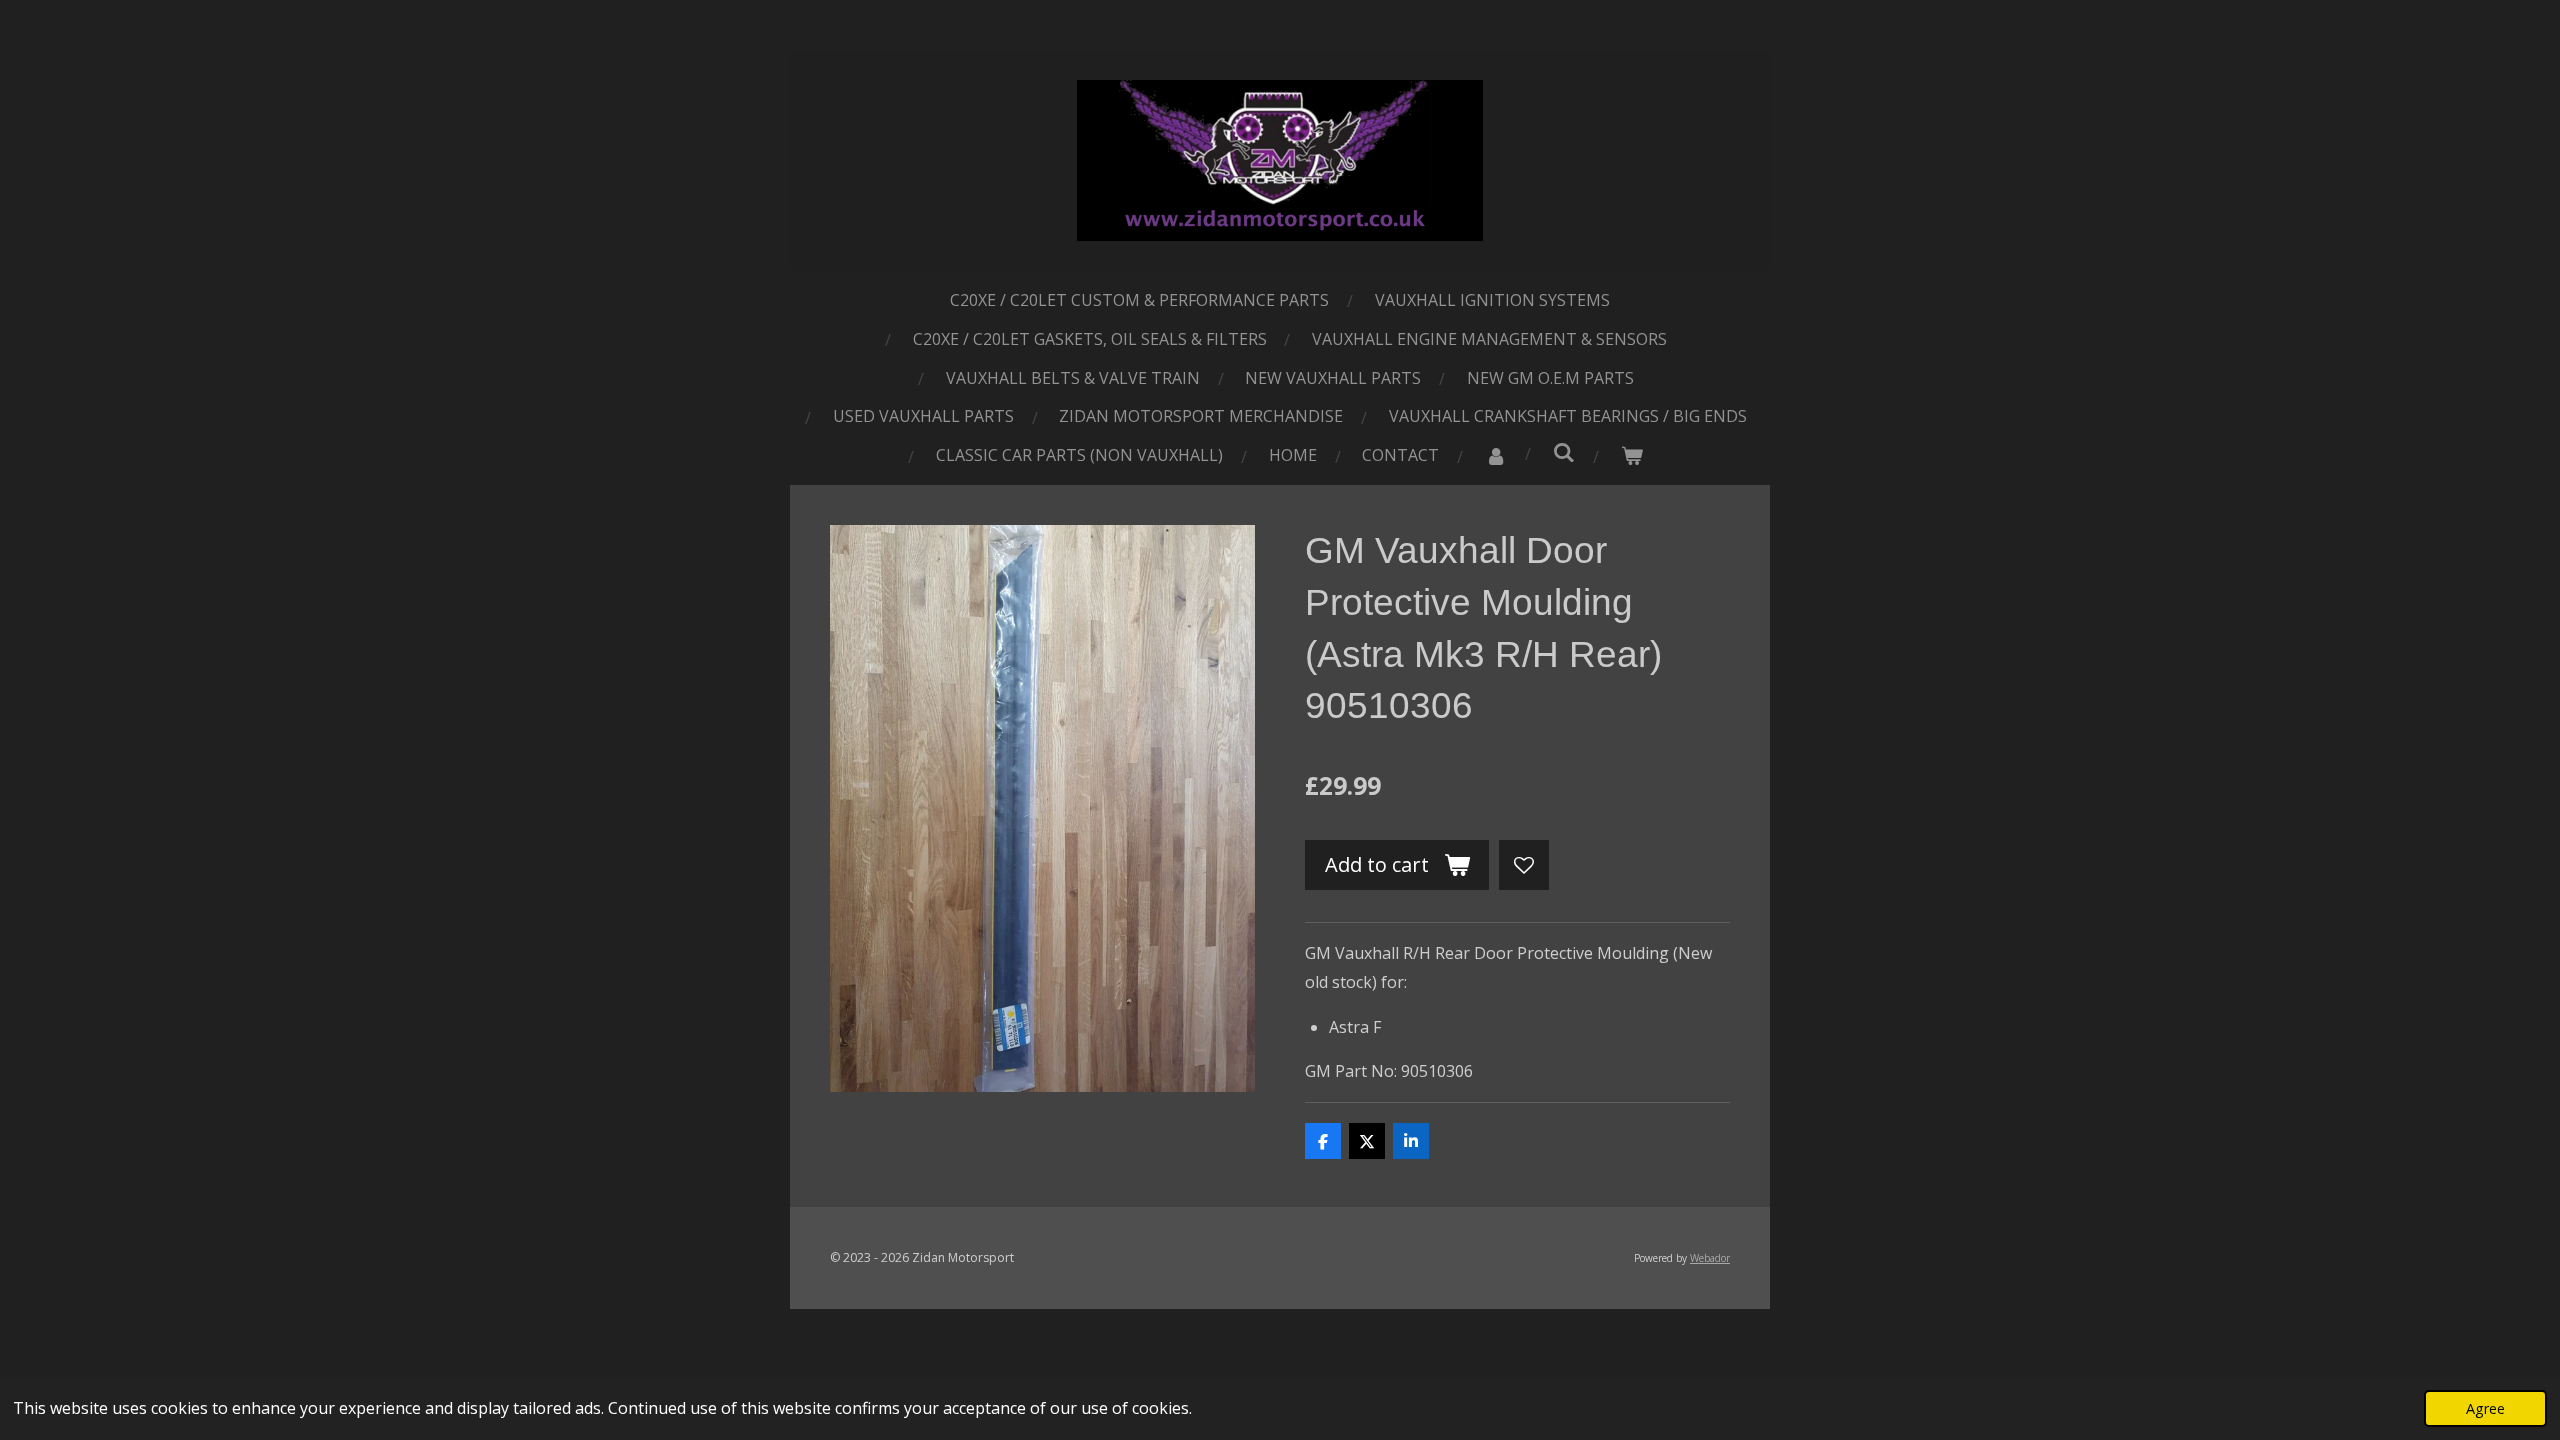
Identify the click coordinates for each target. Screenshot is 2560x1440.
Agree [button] (2485, 1408)
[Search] (1564, 452)
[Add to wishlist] (1524, 865)
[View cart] (1632, 455)
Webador (1710, 1258)
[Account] (1496, 455)
